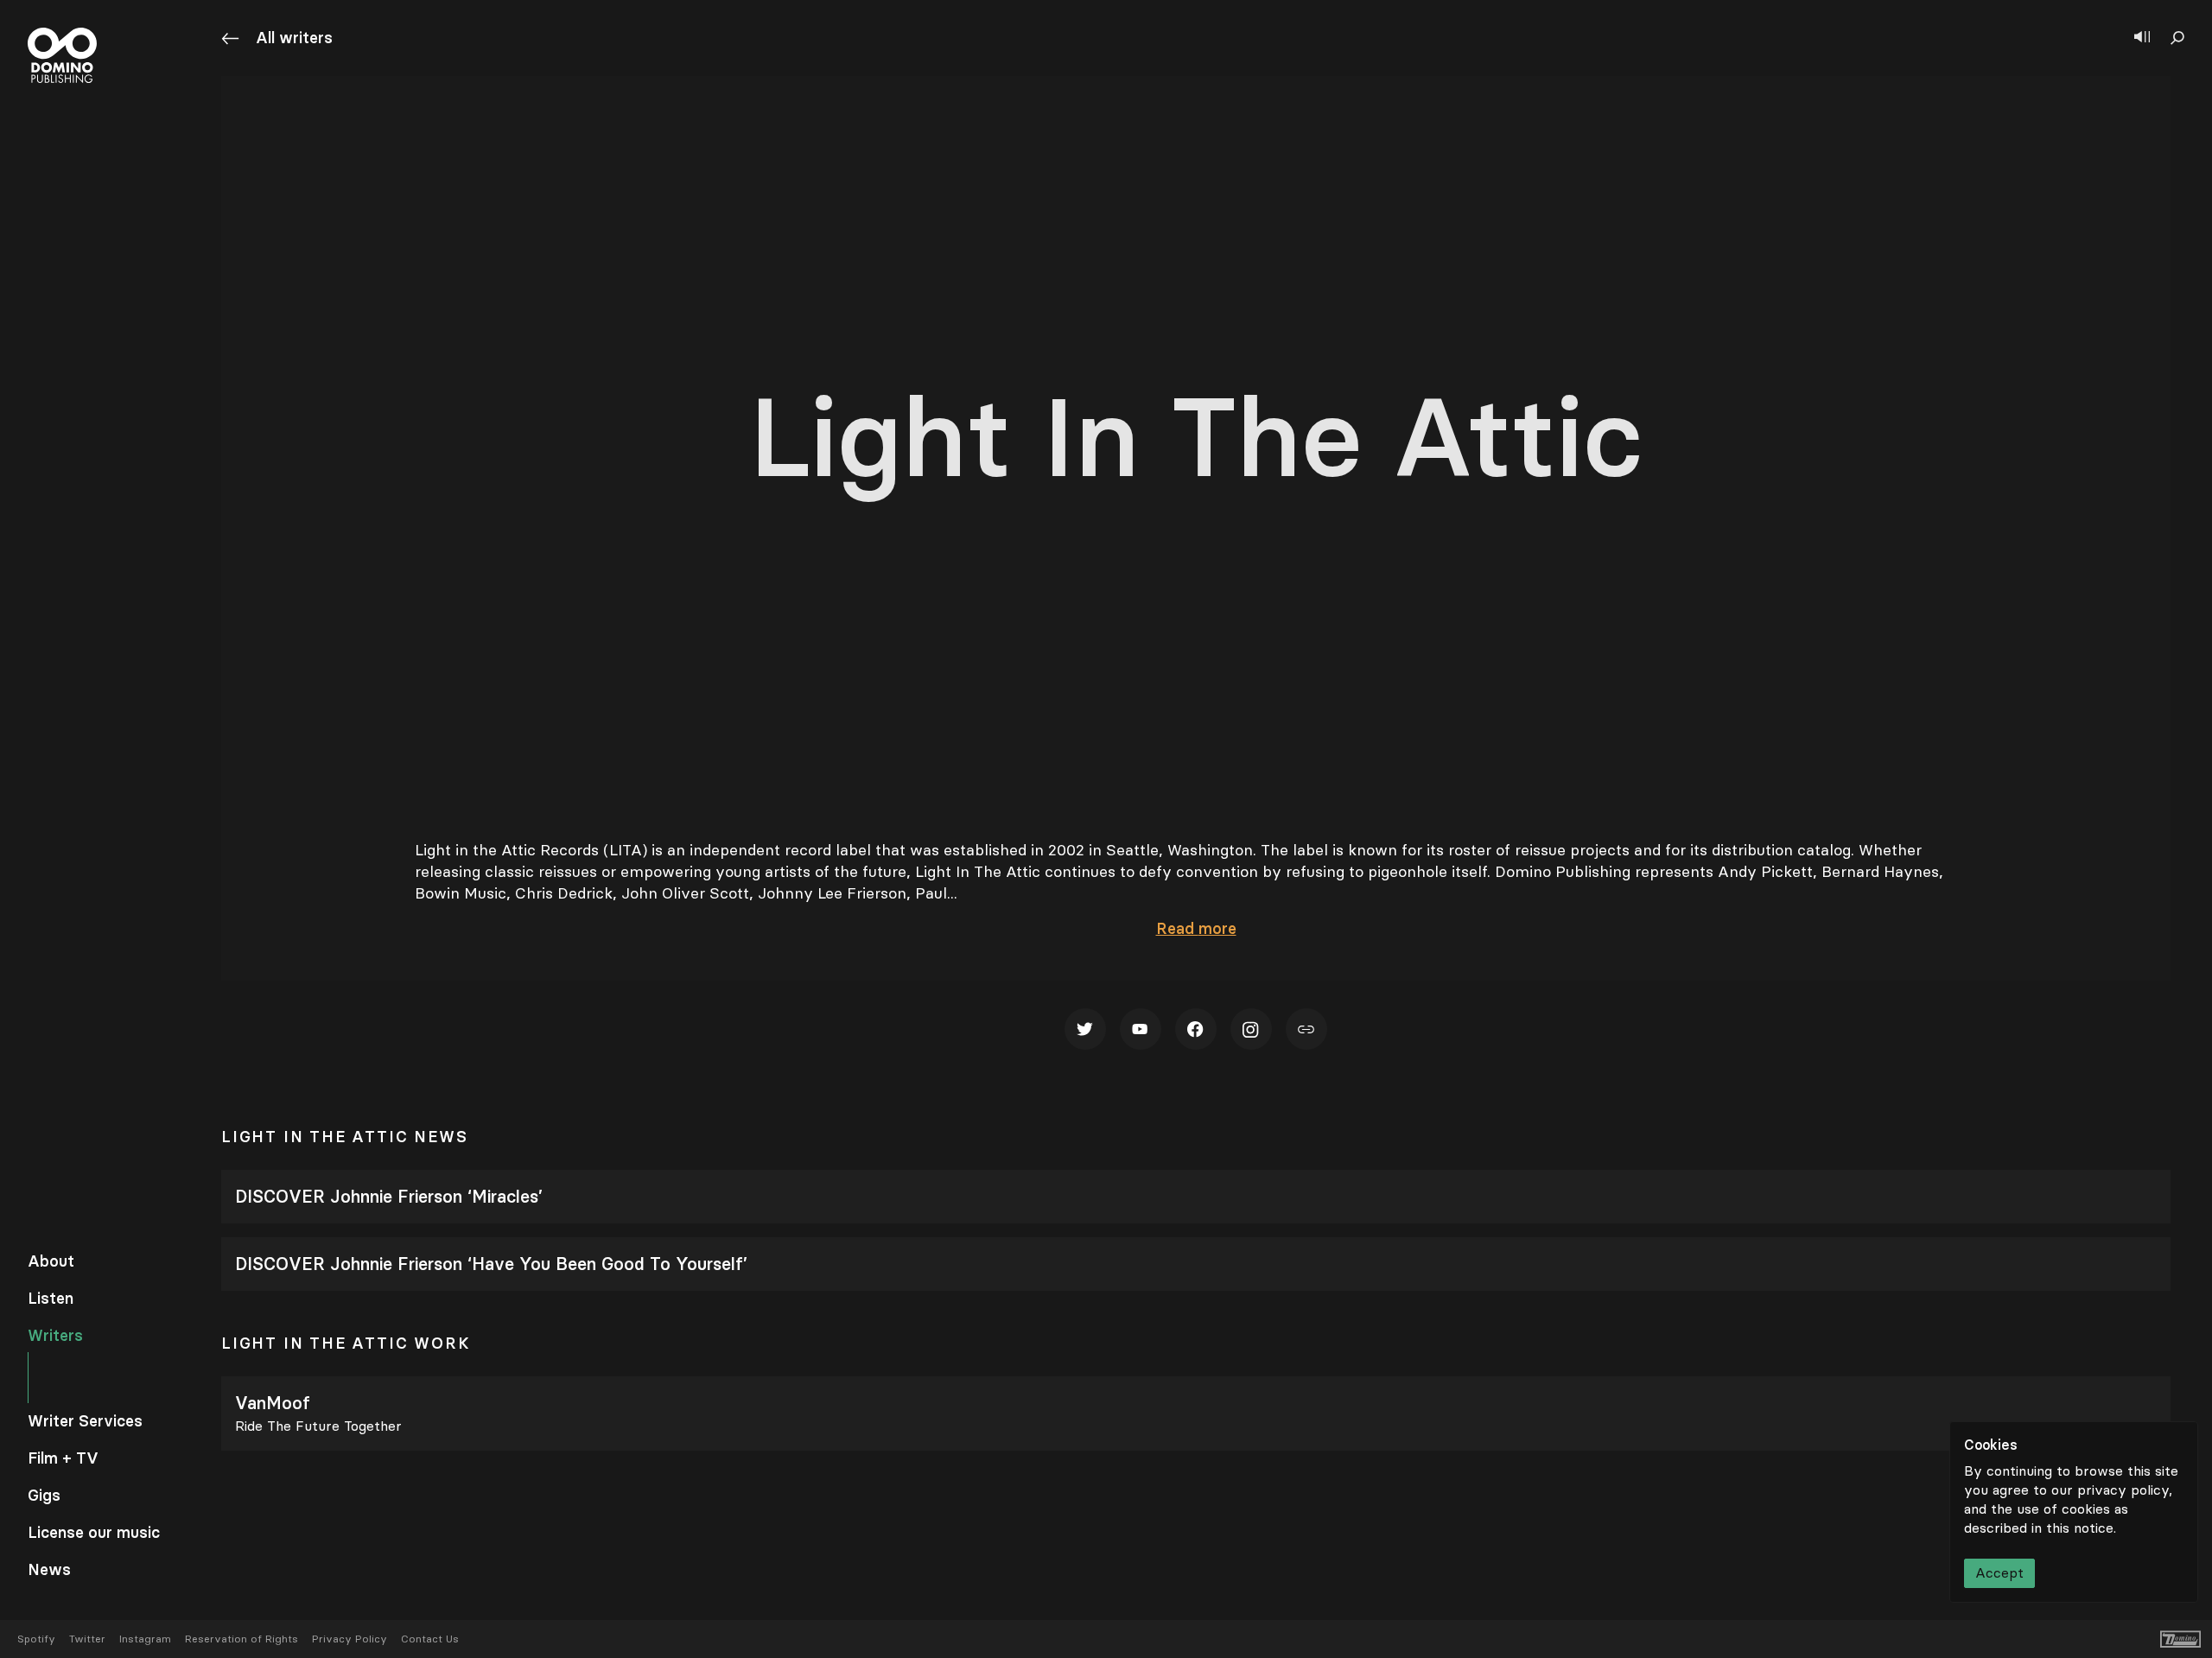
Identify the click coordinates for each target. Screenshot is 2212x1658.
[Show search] (2177, 38)
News (49, 1570)
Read (1196, 929)
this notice (2080, 1528)
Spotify (36, 1639)
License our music (94, 1533)
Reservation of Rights (242, 1639)
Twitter (87, 1639)
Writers (55, 1336)
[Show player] (2142, 38)
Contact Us (430, 1639)
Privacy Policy (350, 1639)
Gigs (44, 1496)
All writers (294, 38)
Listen (51, 1299)
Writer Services (85, 1421)
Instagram (145, 1639)
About (51, 1261)
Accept (1999, 1573)
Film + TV (63, 1458)
